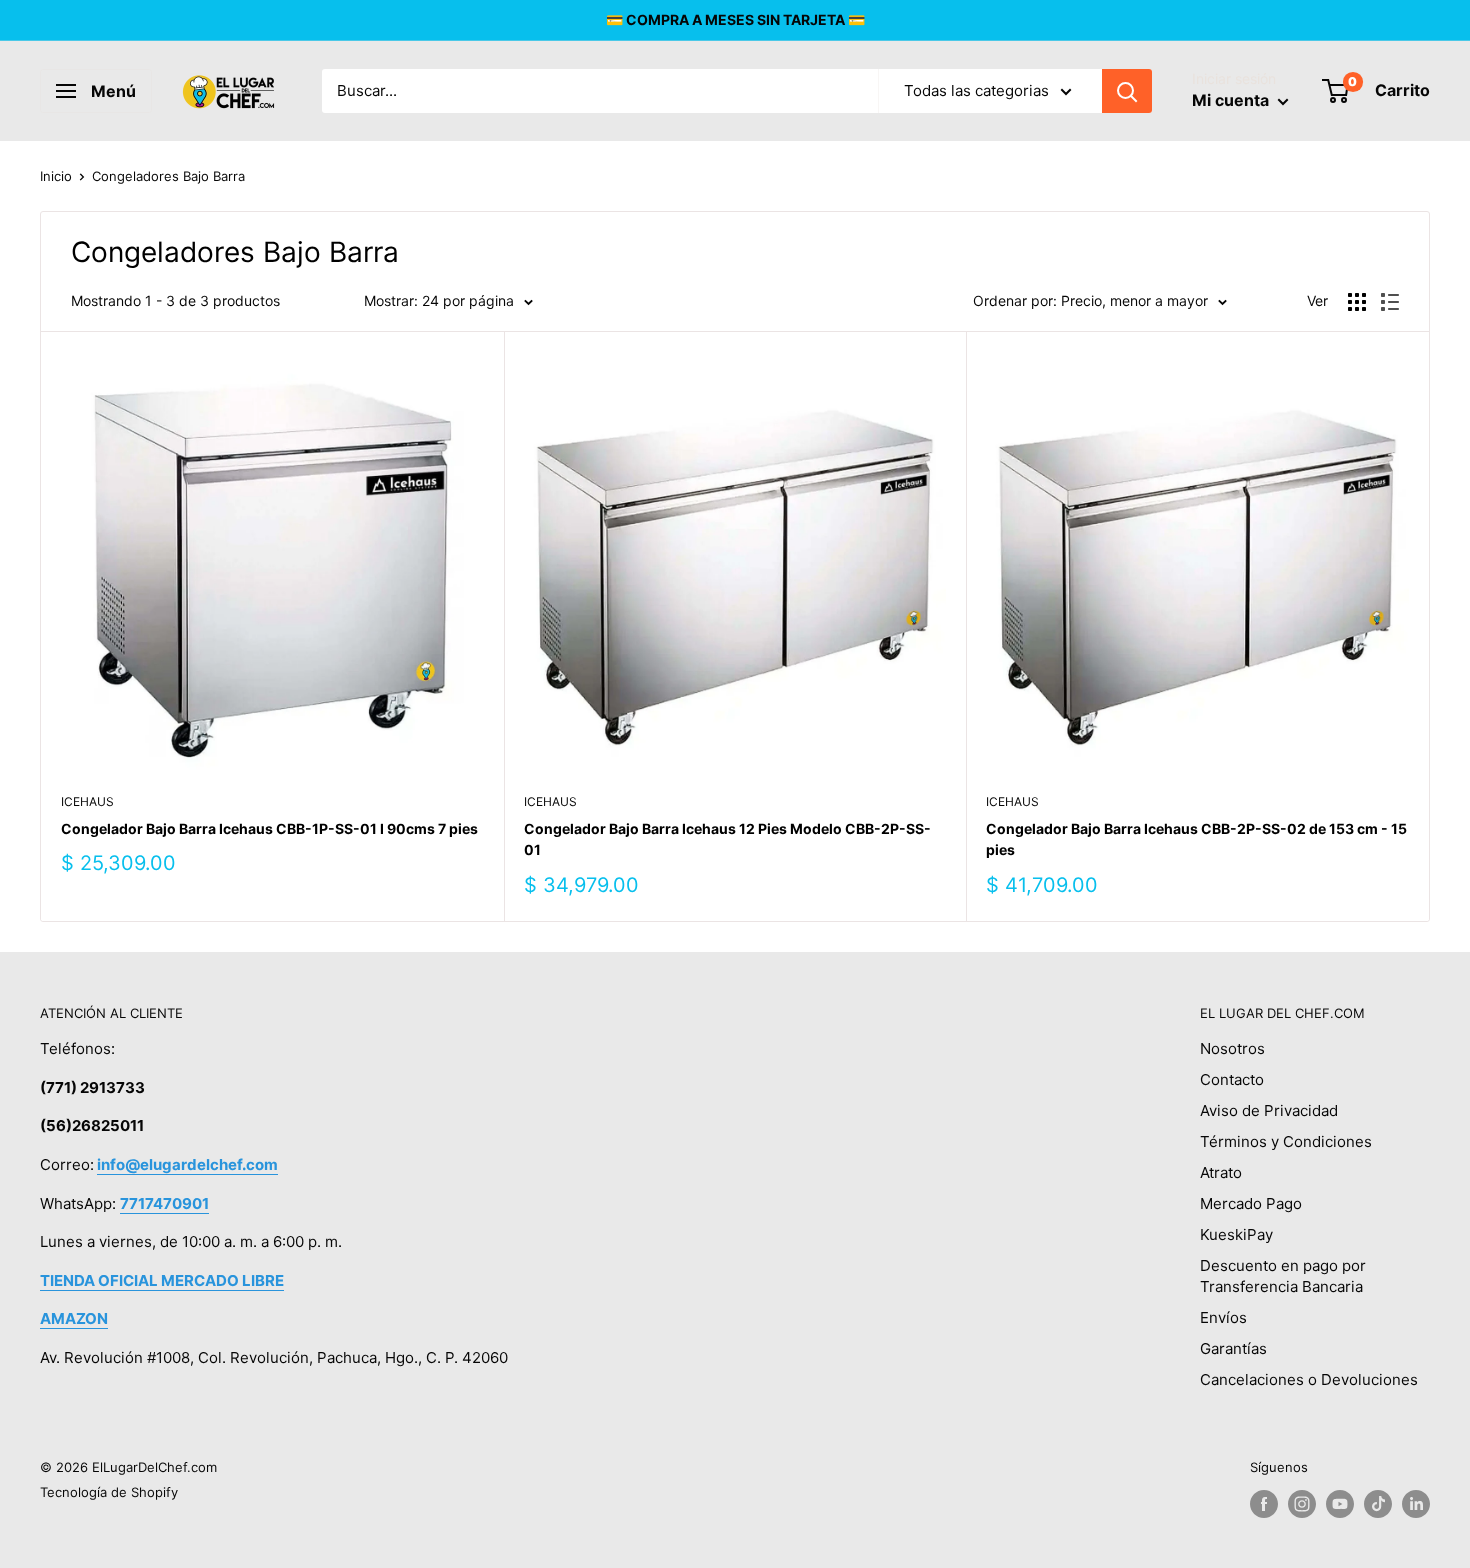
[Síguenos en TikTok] (1378, 1504)
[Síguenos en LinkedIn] (1416, 1504)
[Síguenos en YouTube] (1340, 1504)
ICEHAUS (87, 801)
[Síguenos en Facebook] (1264, 1504)
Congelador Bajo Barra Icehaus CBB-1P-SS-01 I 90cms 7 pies (269, 828)
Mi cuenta (1232, 100)
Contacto (1232, 1079)
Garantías (1233, 1348)
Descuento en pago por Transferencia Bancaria (1283, 1276)
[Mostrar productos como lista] (1390, 302)
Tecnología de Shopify (109, 1492)
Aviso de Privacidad (1269, 1110)
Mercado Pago (1251, 1203)
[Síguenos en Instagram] (1302, 1504)
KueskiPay (1236, 1234)
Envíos (1223, 1317)
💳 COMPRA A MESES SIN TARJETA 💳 (735, 19)
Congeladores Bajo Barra (168, 176)
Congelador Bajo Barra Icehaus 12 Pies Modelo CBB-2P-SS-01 (727, 839)
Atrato (1221, 1172)
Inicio (56, 176)
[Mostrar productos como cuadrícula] (1357, 302)
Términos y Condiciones (1286, 1141)
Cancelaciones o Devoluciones (1309, 1379)
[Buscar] (1127, 91)
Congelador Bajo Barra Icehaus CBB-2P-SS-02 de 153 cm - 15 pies (1196, 839)
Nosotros (1232, 1048)
